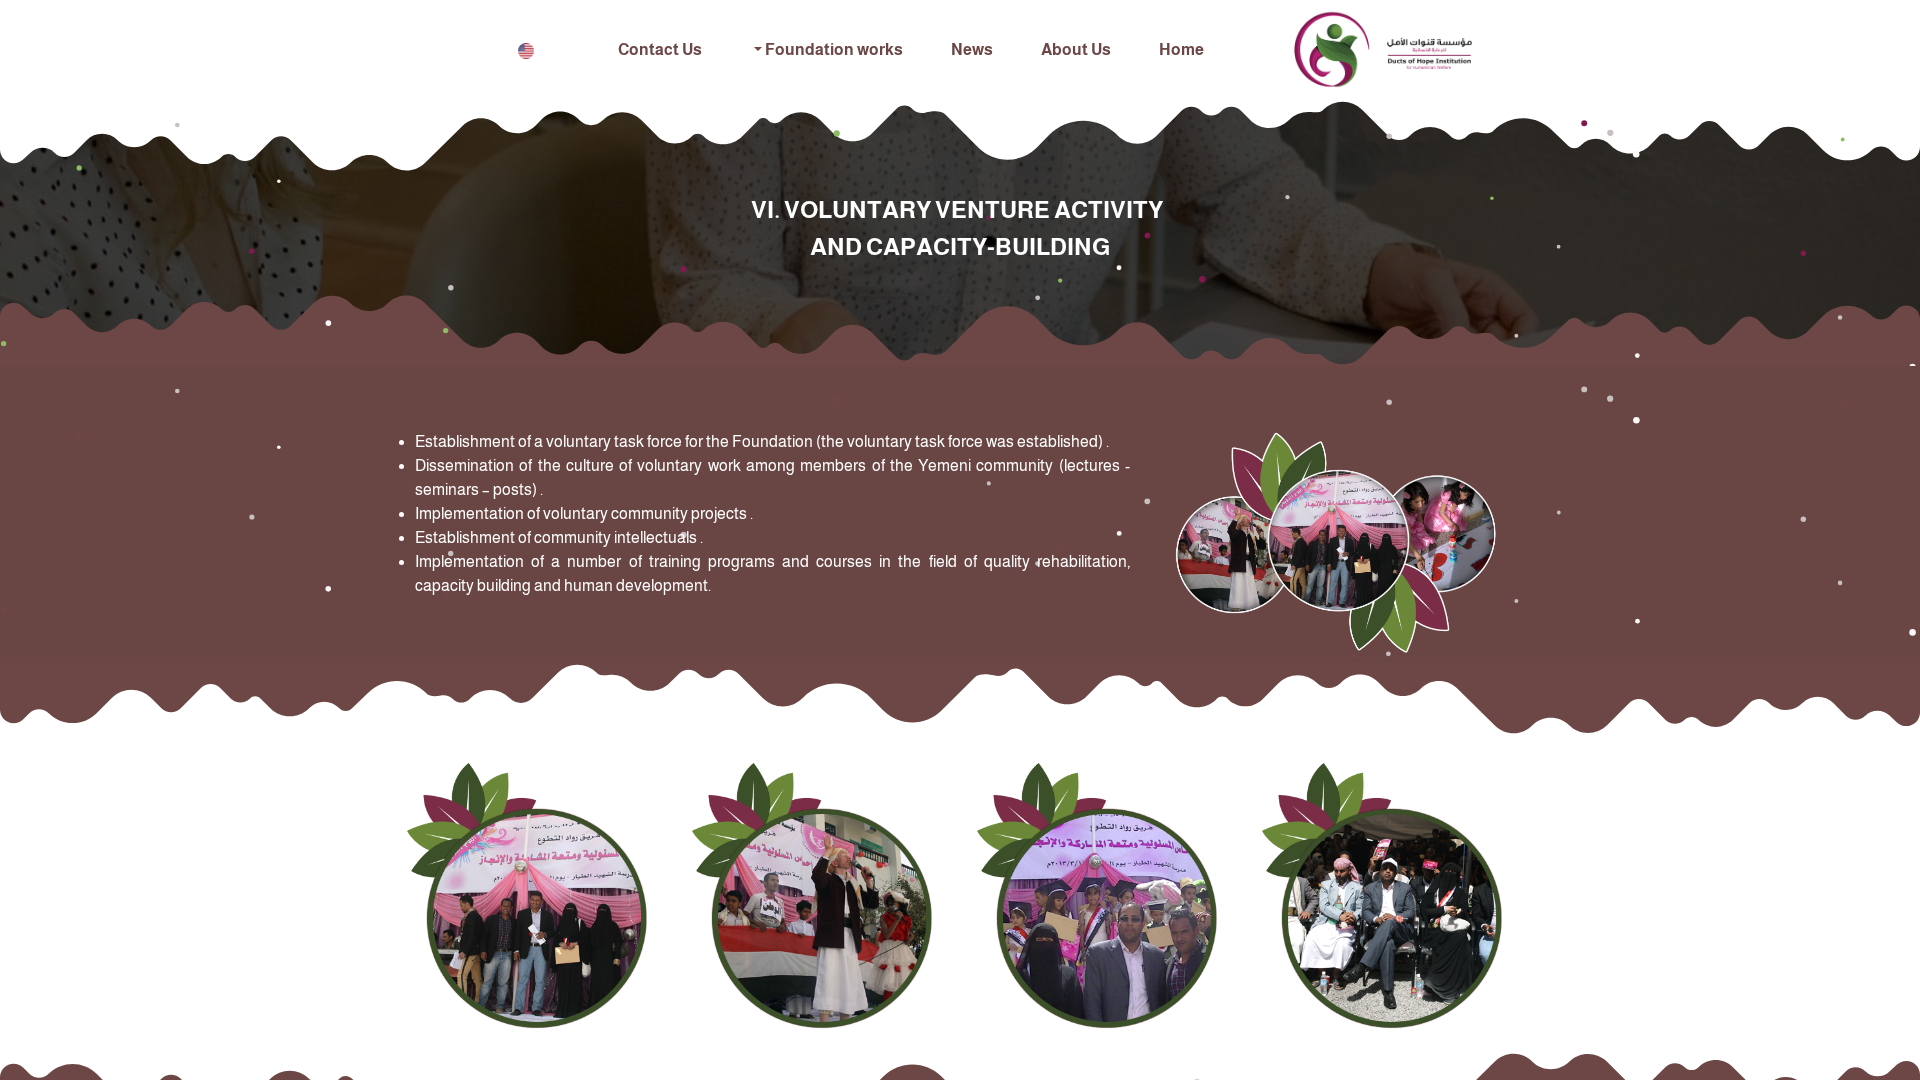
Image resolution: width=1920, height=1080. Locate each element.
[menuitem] (1181, 50)
